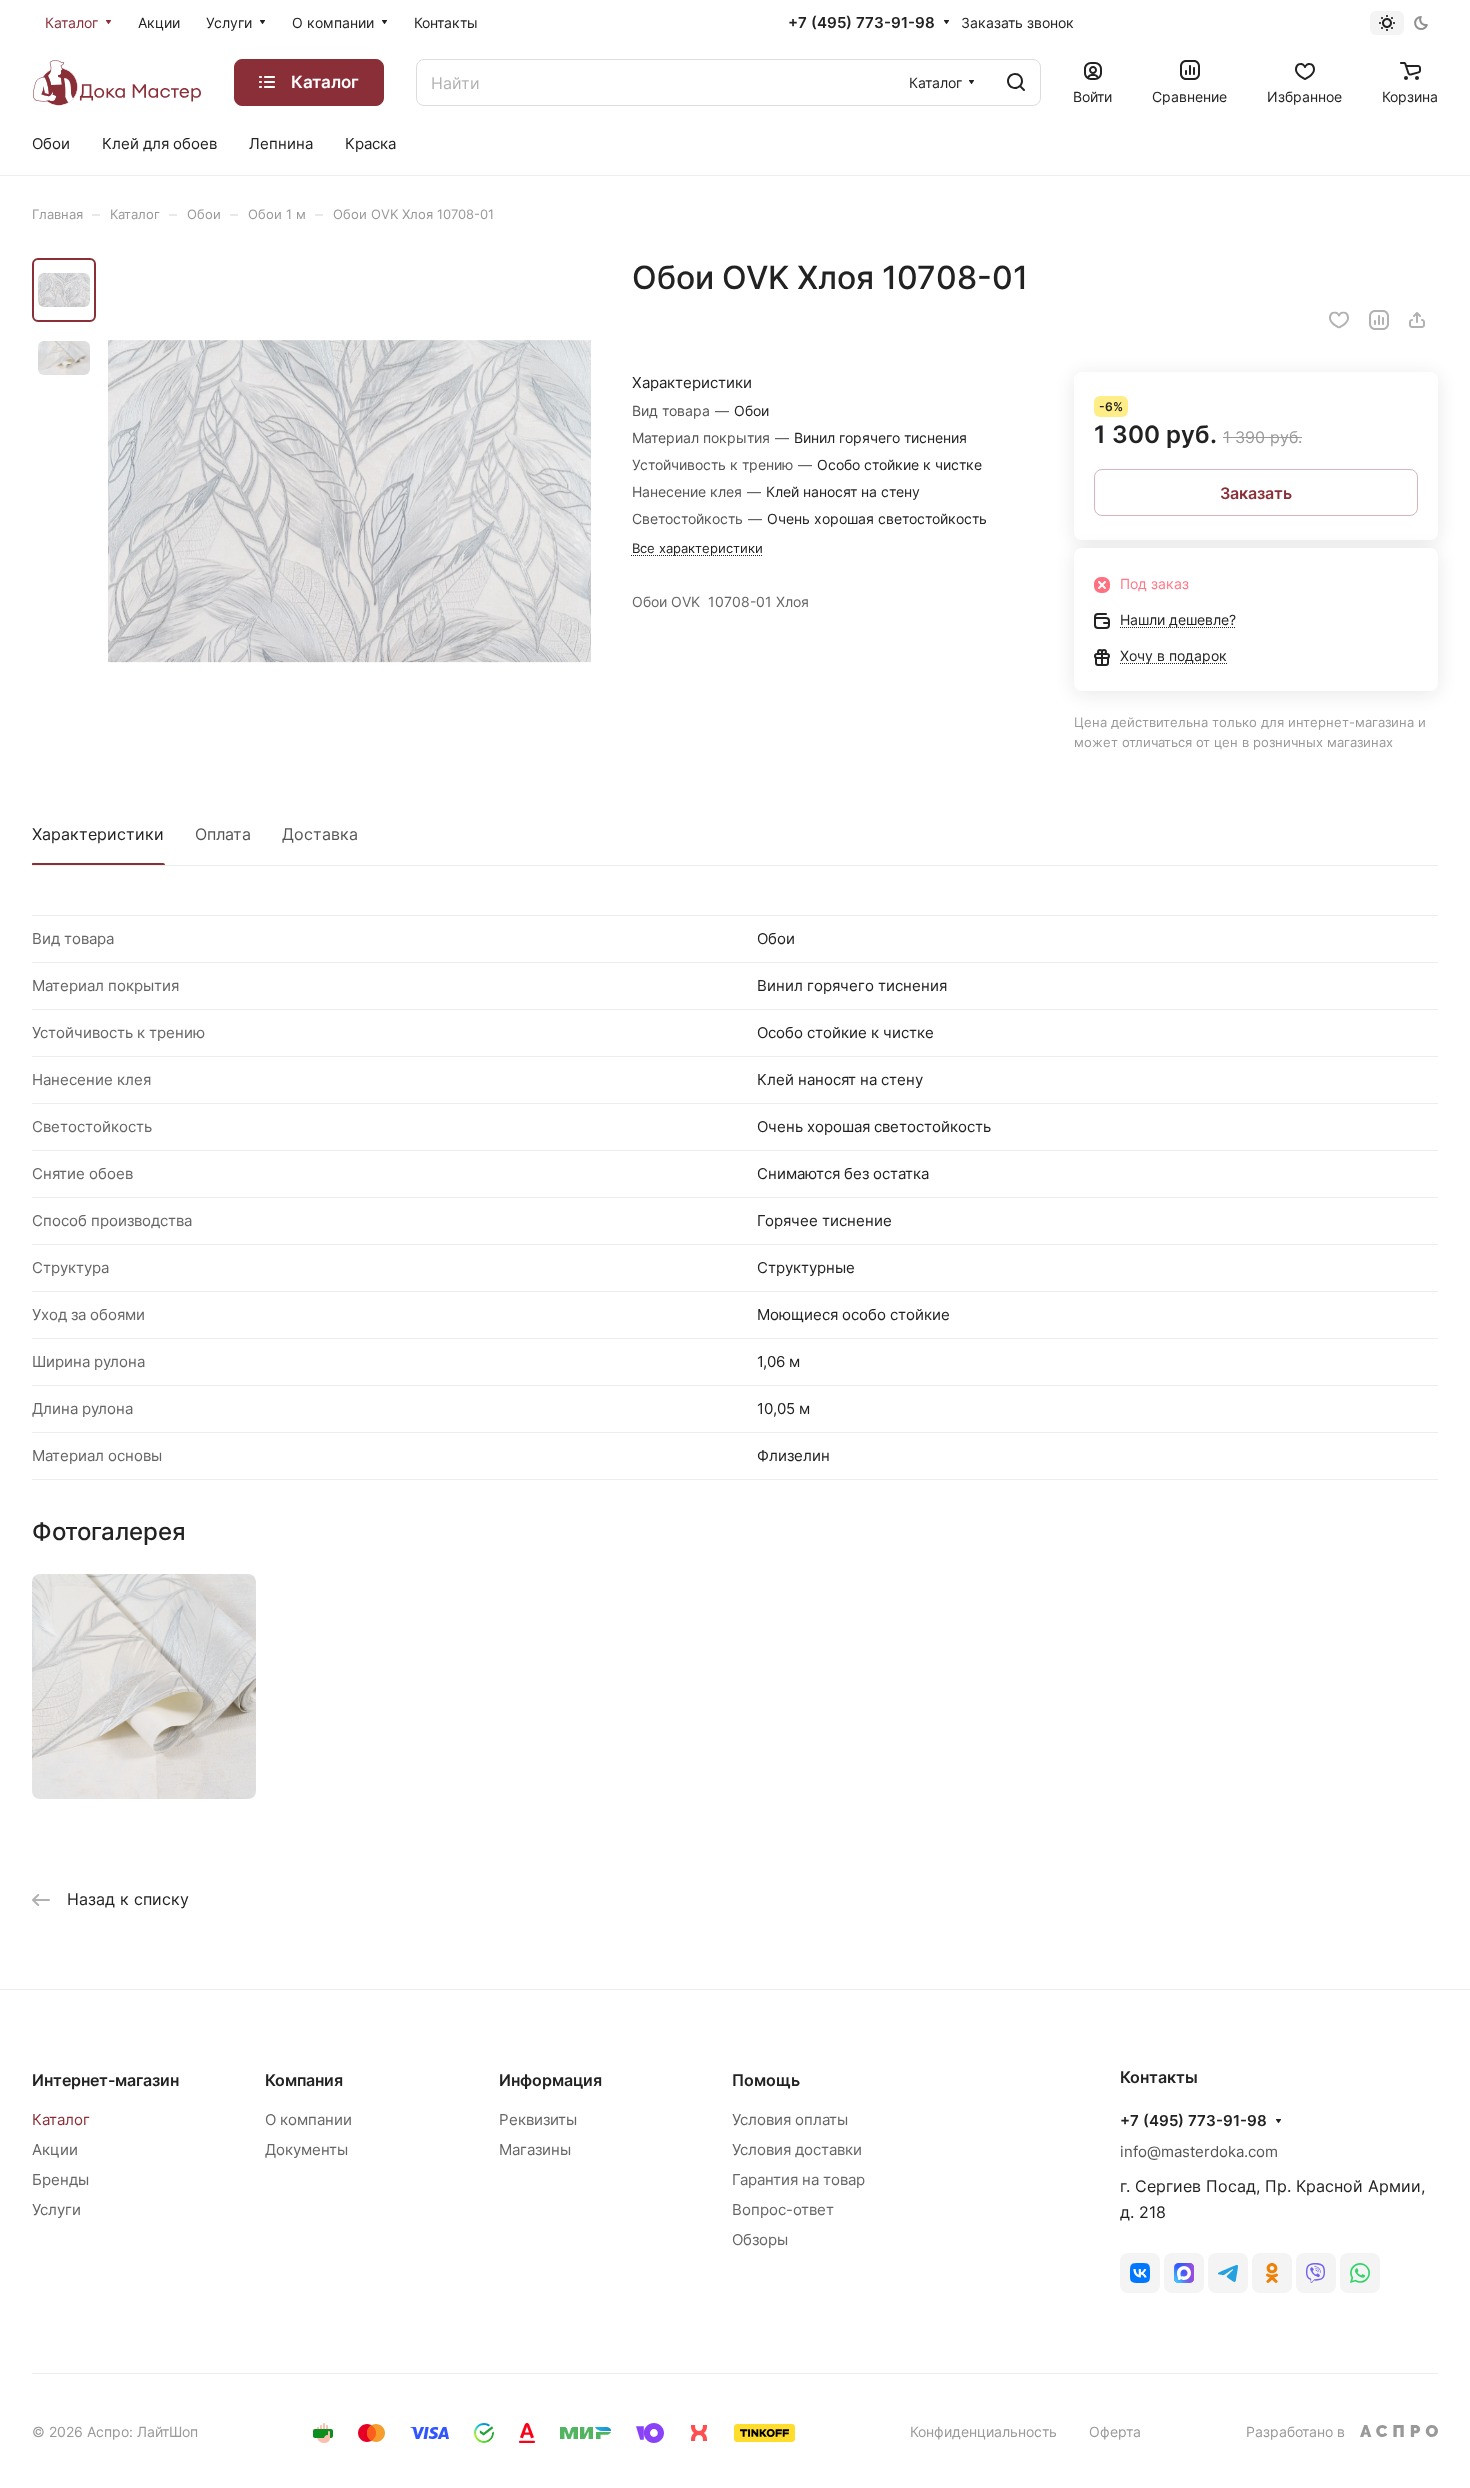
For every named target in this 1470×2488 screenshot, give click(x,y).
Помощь (766, 2080)
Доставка (320, 834)
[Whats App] (1360, 2273)
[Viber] (1316, 2273)
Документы (306, 2149)
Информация (550, 2080)
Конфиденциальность (983, 2431)
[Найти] (1016, 82)
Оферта (1115, 2431)
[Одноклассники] (1272, 2273)
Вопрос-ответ (783, 2209)
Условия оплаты (790, 2119)
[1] (349, 501)
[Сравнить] (1379, 320)
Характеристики (98, 834)
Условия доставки (797, 2149)
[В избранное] (1339, 320)
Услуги (56, 2209)
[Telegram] (1228, 2273)
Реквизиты (538, 2119)
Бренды (60, 2179)
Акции (55, 2149)
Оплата (223, 834)
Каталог (61, 2119)
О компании (308, 2119)
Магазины (535, 2149)
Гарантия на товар (798, 2179)
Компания (304, 2080)
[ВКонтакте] (1140, 2273)
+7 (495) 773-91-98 (861, 23)
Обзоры (760, 2239)
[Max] (1184, 2273)
